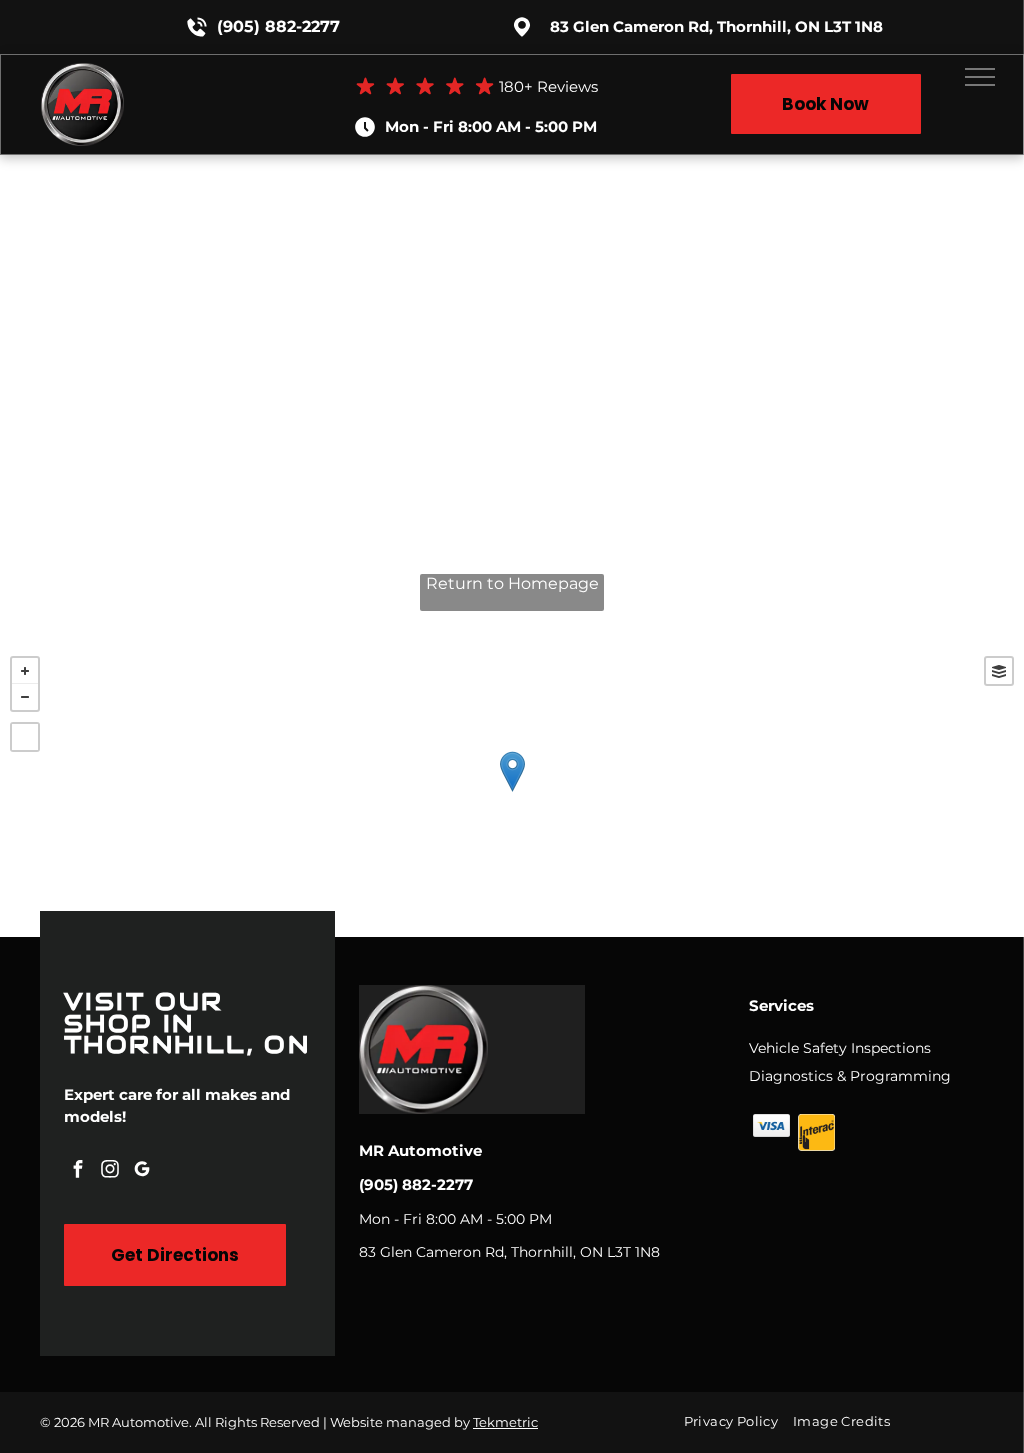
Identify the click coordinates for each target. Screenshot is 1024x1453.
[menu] (980, 77)
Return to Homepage (512, 583)
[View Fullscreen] (25, 737)
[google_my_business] (142, 1171)
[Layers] (999, 671)
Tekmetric (505, 1422)
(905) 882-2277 (278, 26)
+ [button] (25, 671)
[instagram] (110, 1171)
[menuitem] (738, 1421)
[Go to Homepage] (82, 72)
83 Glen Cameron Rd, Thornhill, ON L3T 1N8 (716, 26)
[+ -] (512, 791)
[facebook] (78, 1171)
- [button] (25, 697)
